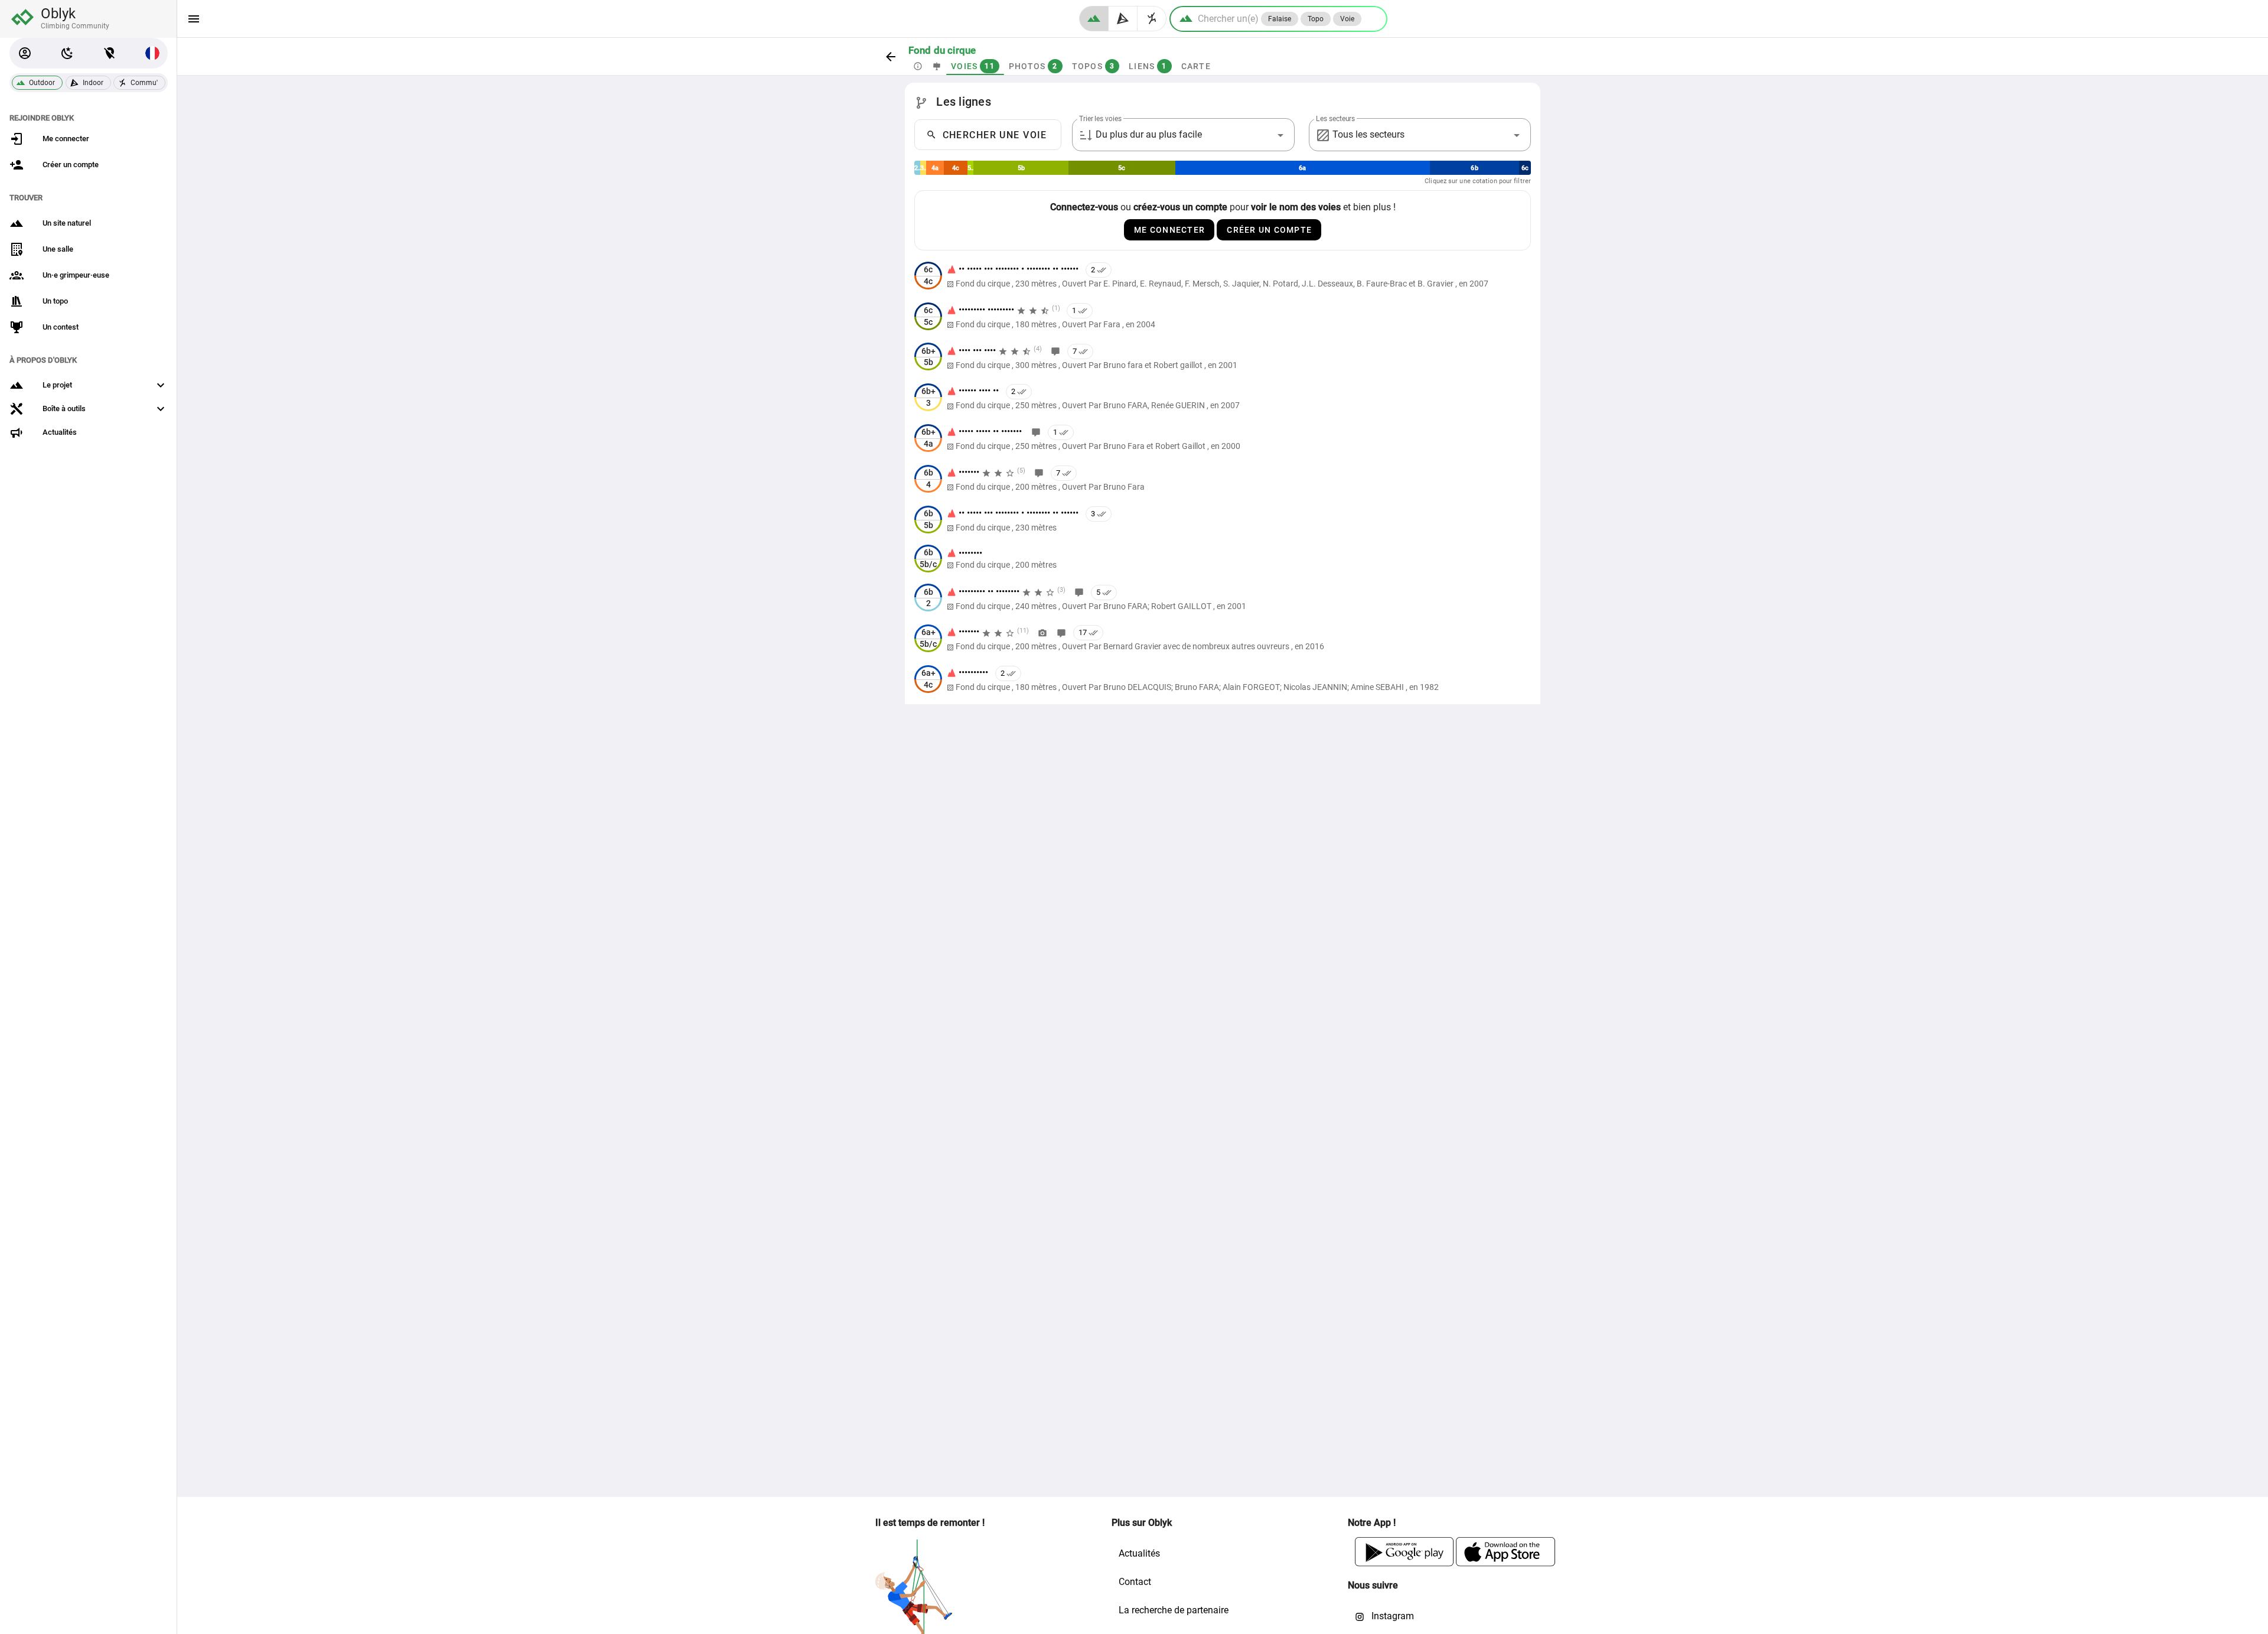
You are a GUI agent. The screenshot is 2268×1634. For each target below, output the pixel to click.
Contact (1135, 1582)
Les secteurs (1335, 119)
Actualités (1139, 1553)
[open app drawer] (194, 19)
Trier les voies (1100, 119)
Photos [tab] (1033, 66)
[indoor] (1123, 19)
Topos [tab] (1093, 66)
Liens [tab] (1148, 66)
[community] (1152, 19)
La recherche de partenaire (1174, 1610)
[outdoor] (1094, 19)
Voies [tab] (973, 66)
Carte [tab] (1195, 66)
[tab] (918, 66)
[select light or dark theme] (67, 53)
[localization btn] (110, 53)
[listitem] (1223, 276)
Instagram (1392, 1616)
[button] (25, 53)
